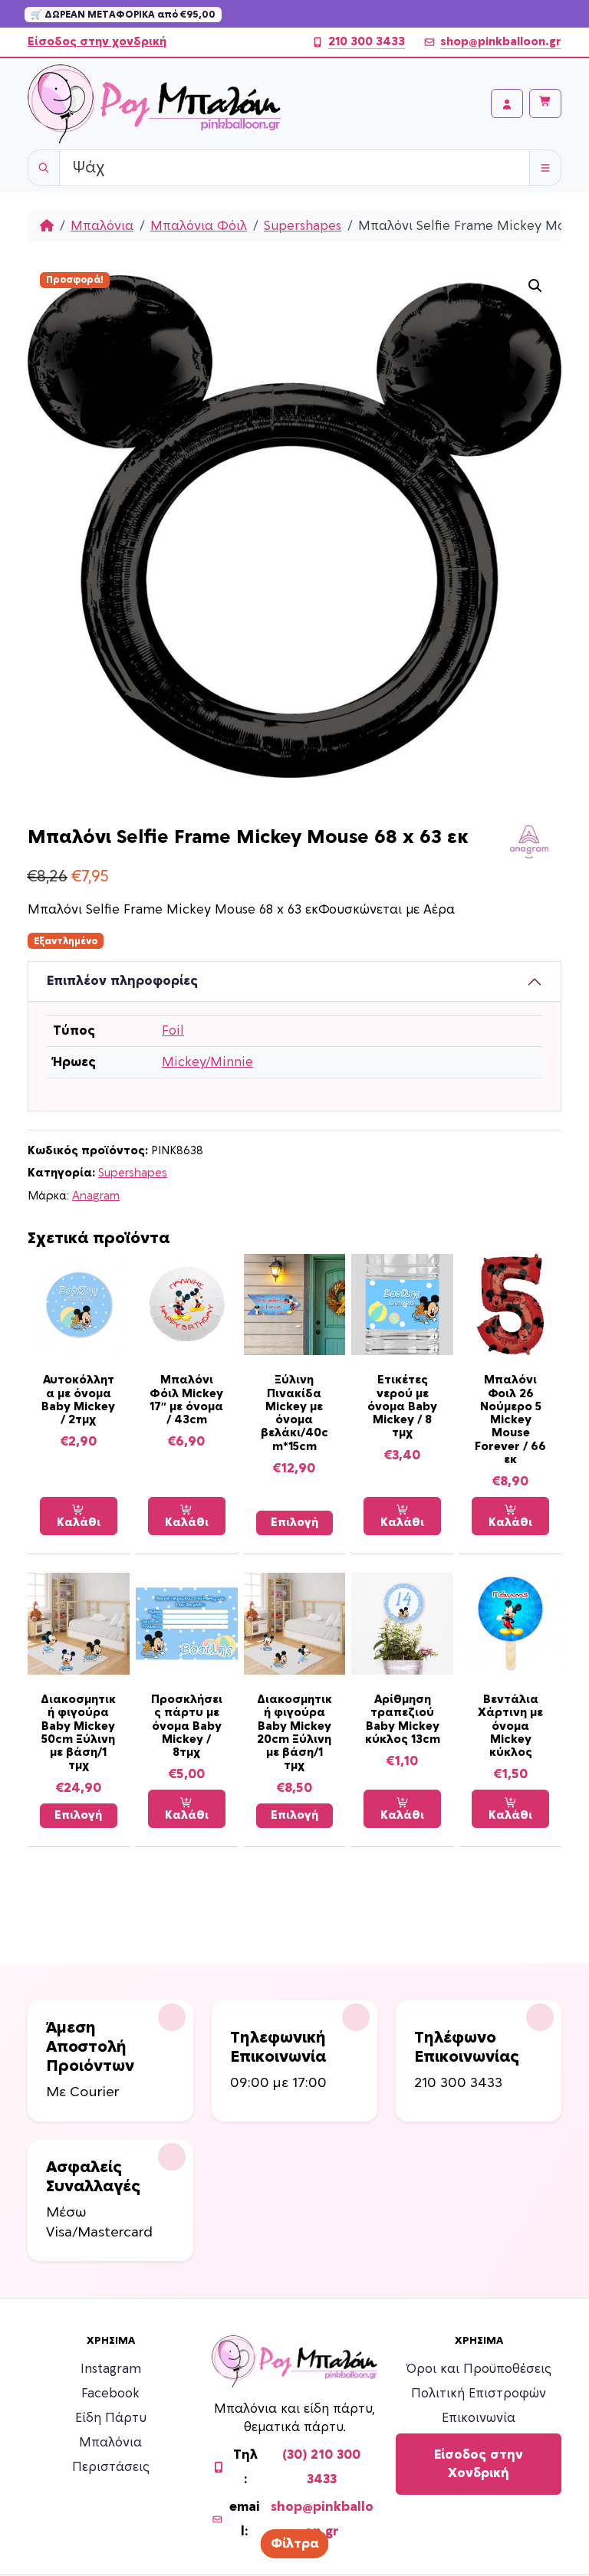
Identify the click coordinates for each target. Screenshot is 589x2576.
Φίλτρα (295, 2544)
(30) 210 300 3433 (321, 2467)
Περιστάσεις (111, 2467)
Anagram (96, 1196)
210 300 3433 (367, 42)
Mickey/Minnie (207, 1062)
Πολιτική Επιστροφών (479, 2394)
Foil (173, 1031)
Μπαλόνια (102, 226)
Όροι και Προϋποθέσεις (479, 2369)
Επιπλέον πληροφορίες (122, 981)
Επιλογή (294, 1523)
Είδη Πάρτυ (111, 2418)
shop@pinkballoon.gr (501, 42)
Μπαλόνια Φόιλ (199, 226)
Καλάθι (79, 1523)
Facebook (110, 2394)
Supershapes (303, 226)
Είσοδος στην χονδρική (97, 42)
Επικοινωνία (479, 2418)
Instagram (111, 2369)
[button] (535, 286)
